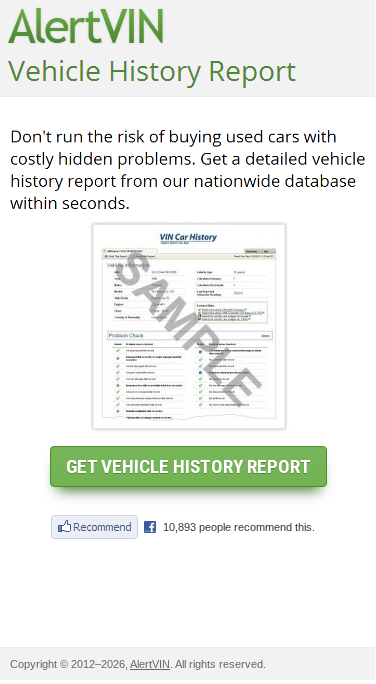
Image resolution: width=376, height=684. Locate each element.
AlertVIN (150, 664)
